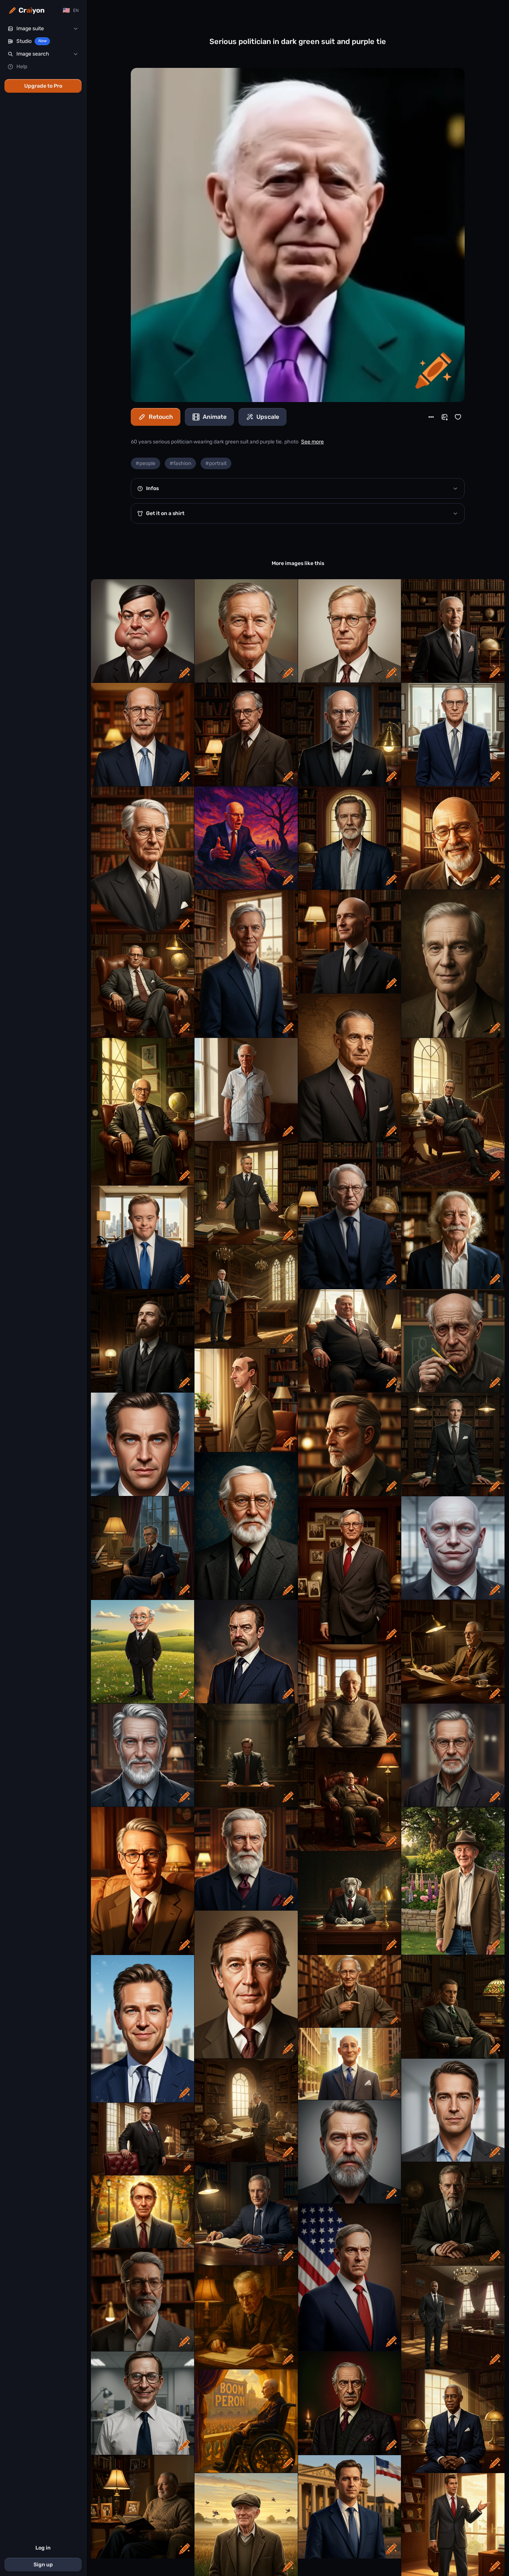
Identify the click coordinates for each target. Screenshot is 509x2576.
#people (146, 463)
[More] (431, 417)
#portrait (216, 463)
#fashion (180, 463)
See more (312, 442)
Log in (43, 2548)
